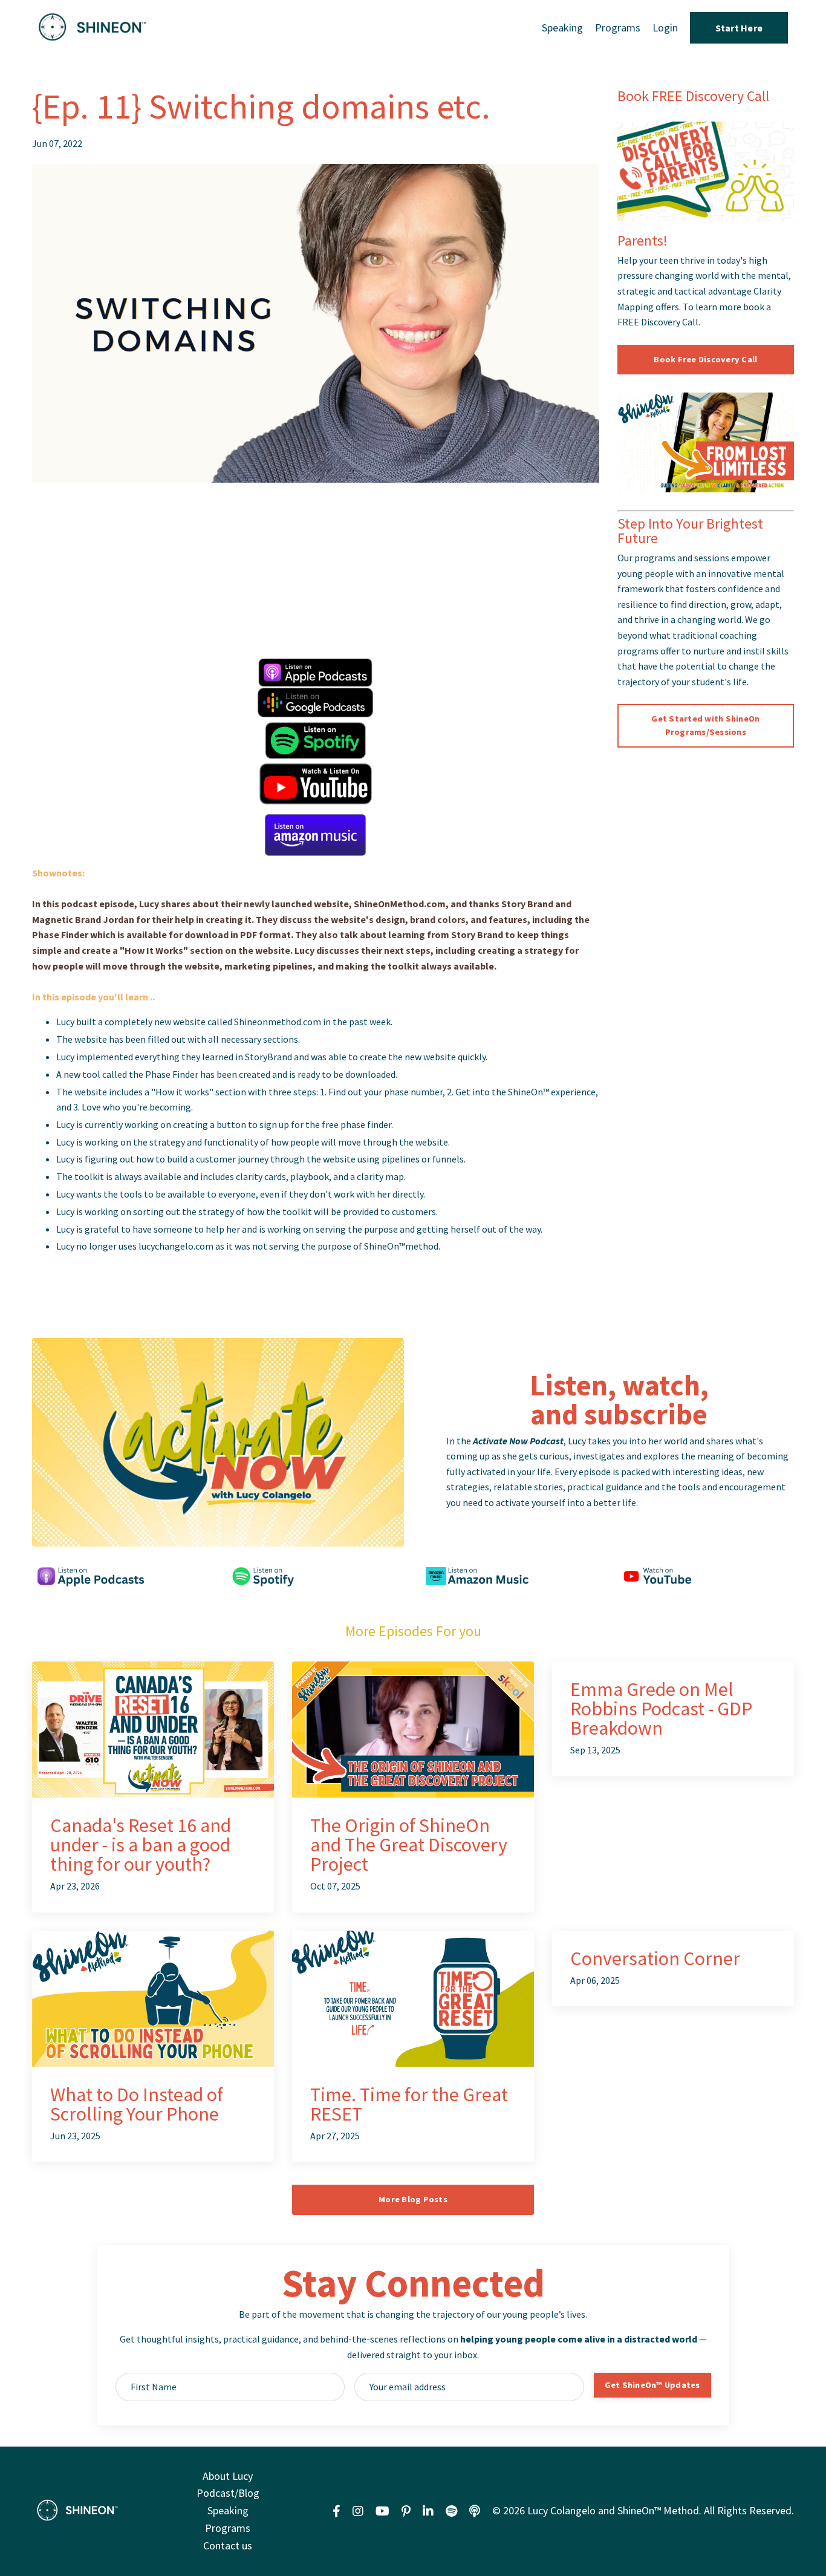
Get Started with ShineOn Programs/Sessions (705, 725)
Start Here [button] (739, 28)
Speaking (562, 28)
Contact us (228, 2545)
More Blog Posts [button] (413, 2199)
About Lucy (228, 2476)
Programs (618, 28)
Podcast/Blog (228, 2493)
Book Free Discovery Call (705, 359)
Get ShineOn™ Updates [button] (652, 2385)
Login (665, 28)
